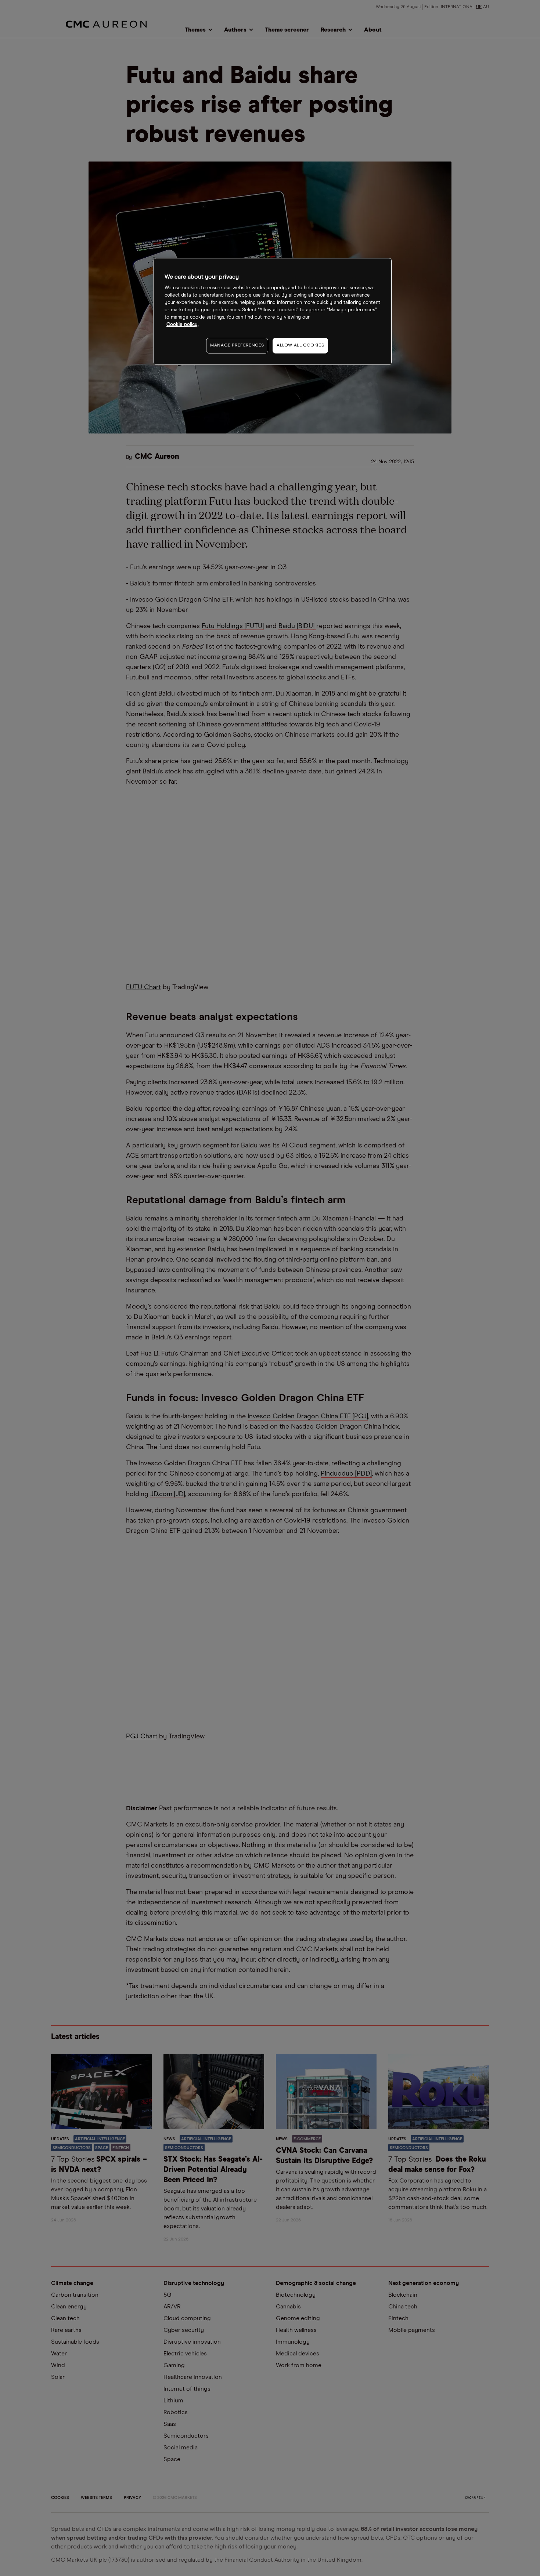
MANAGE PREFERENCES (237, 345)
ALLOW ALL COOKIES (300, 345)
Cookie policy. (182, 325)
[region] (273, 311)
